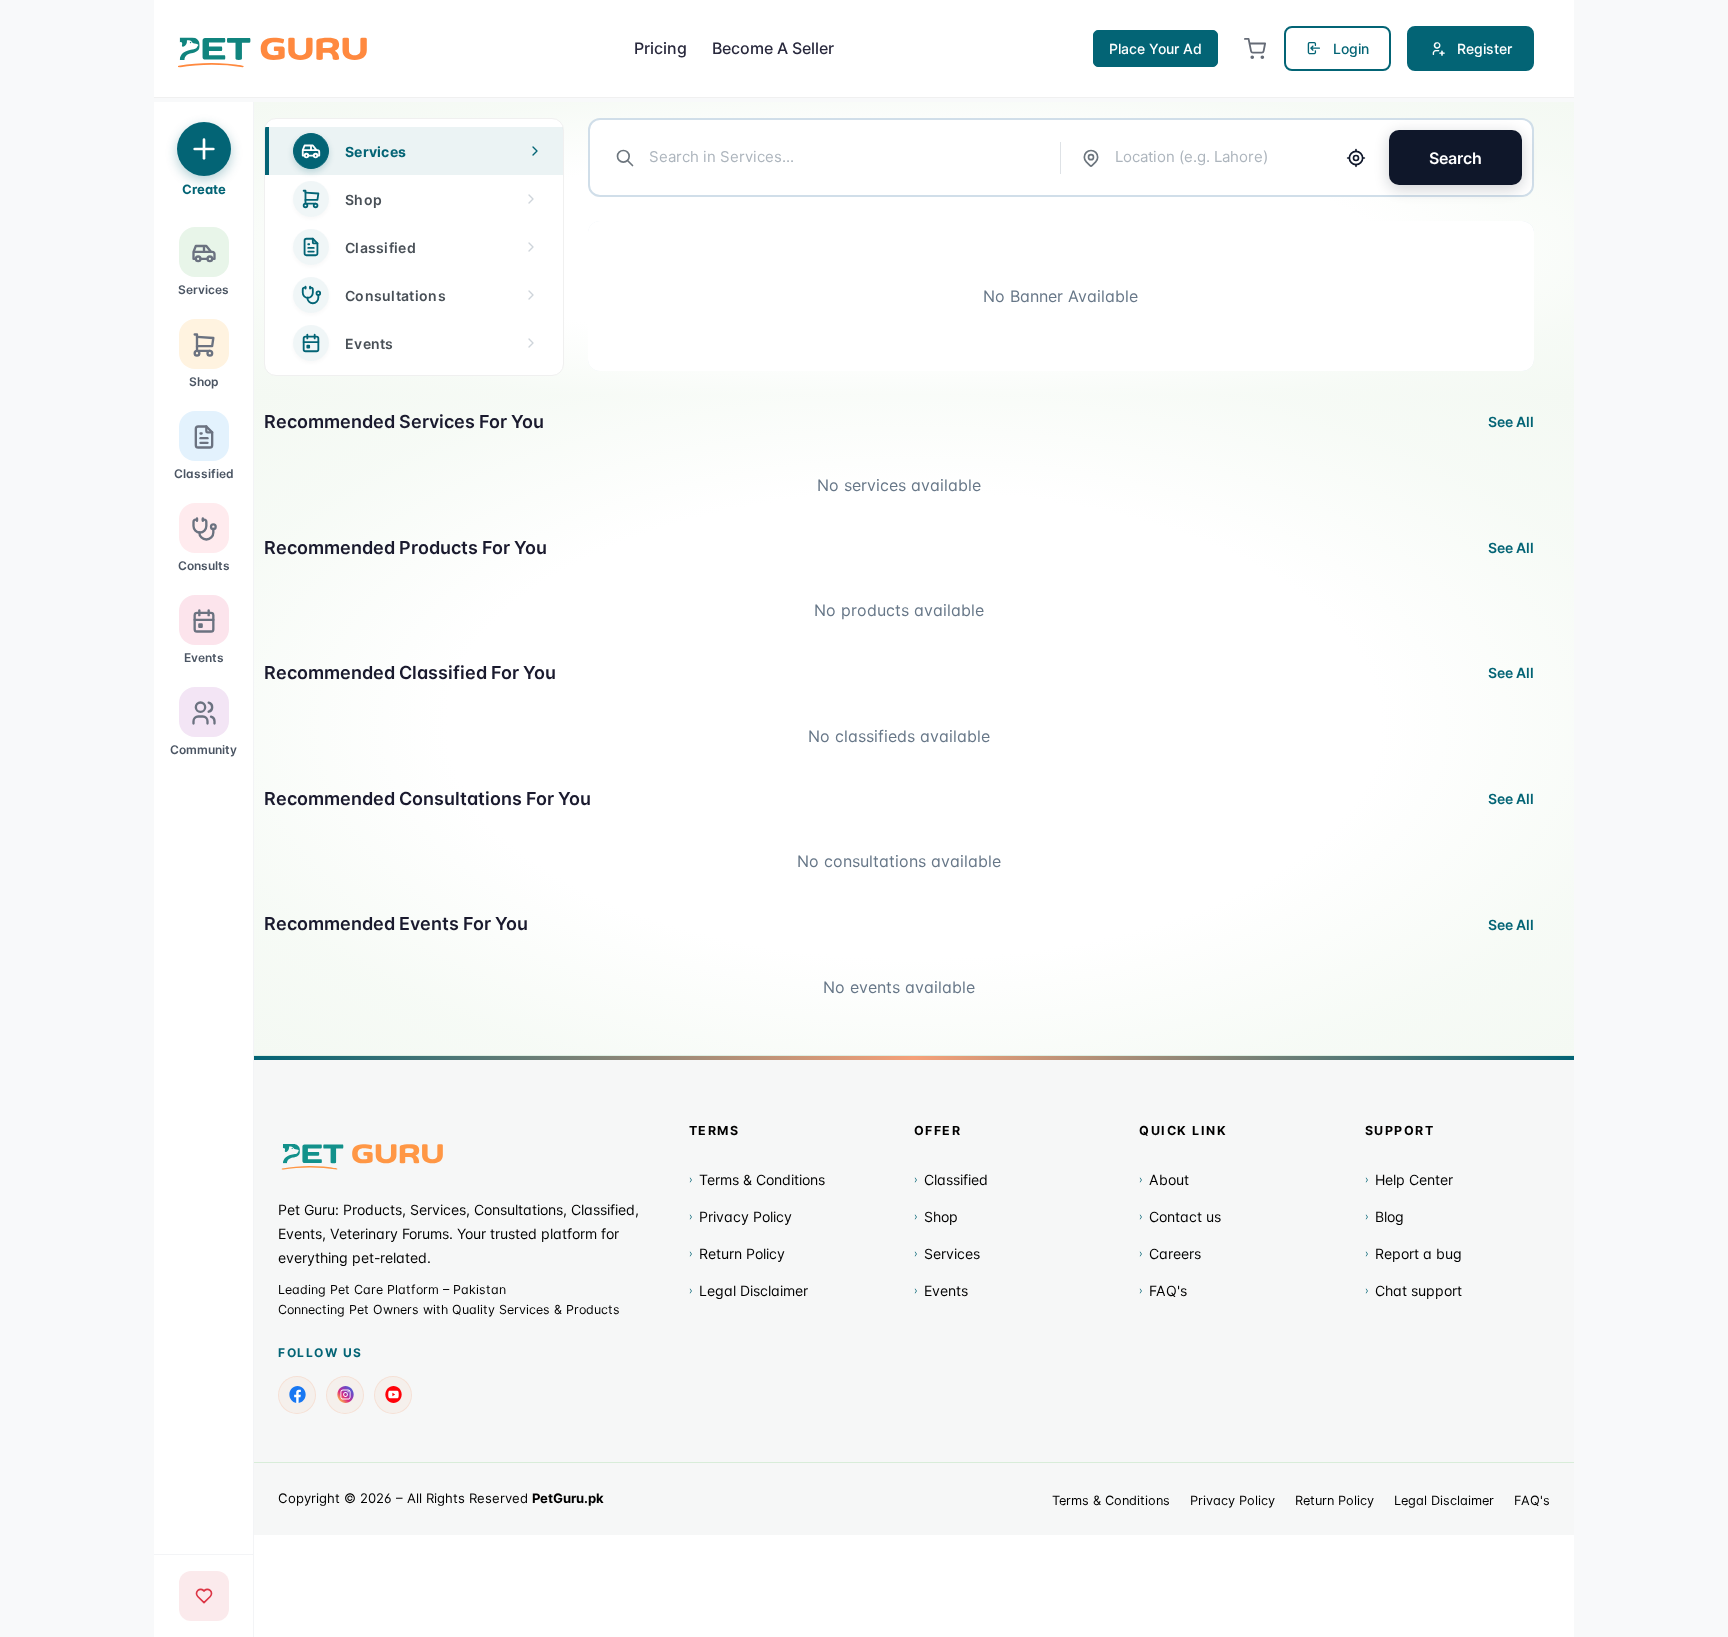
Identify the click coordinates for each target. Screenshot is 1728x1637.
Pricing (660, 48)
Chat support (1413, 1290)
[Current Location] (1356, 158)
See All (1511, 421)
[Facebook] (297, 1395)
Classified (951, 1179)
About (1164, 1179)
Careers (1170, 1253)
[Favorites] (204, 1596)
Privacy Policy (740, 1216)
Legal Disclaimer (748, 1290)
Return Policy (737, 1253)
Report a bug (1413, 1253)
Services (947, 1253)
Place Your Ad (1155, 48)
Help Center (1409, 1179)
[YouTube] (393, 1395)
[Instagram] (345, 1395)
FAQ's (1163, 1290)
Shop (936, 1216)
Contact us (1180, 1216)
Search (1455, 158)
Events (941, 1290)
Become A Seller (773, 48)
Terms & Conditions (757, 1179)
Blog (1384, 1216)
